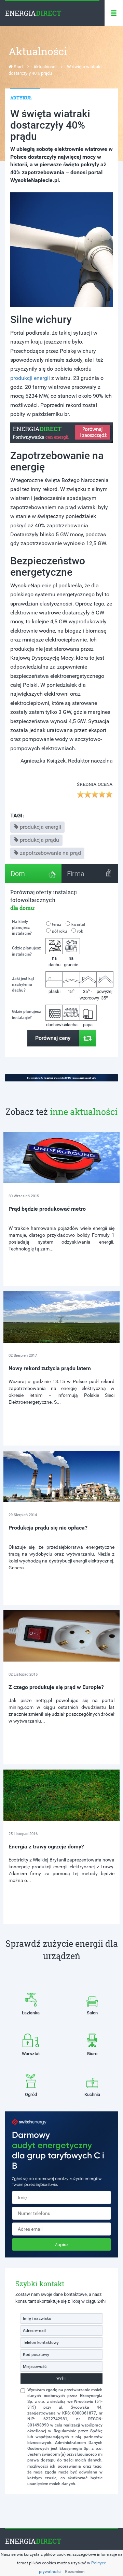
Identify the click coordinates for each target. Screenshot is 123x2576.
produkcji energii (30, 378)
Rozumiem (75, 2572)
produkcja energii (40, 827)
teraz (57, 924)
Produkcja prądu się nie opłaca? (48, 1528)
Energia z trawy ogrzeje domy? (46, 1847)
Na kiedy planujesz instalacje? (22, 927)
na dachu (54, 961)
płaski (54, 991)
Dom (18, 874)
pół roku (59, 931)
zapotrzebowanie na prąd (50, 853)
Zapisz (62, 2244)
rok (80, 931)
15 (71, 991)
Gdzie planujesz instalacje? (26, 951)
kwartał (78, 924)
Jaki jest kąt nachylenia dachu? (23, 984)
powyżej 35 (105, 995)
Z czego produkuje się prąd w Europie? (56, 1687)
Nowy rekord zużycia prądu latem (50, 1368)
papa (88, 1025)
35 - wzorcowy (88, 994)
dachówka (54, 1025)
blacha (71, 1025)
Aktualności (45, 67)
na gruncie (71, 961)
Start (18, 67)
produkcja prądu (39, 840)
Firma (76, 874)
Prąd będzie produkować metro (47, 1209)
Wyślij (61, 2378)
